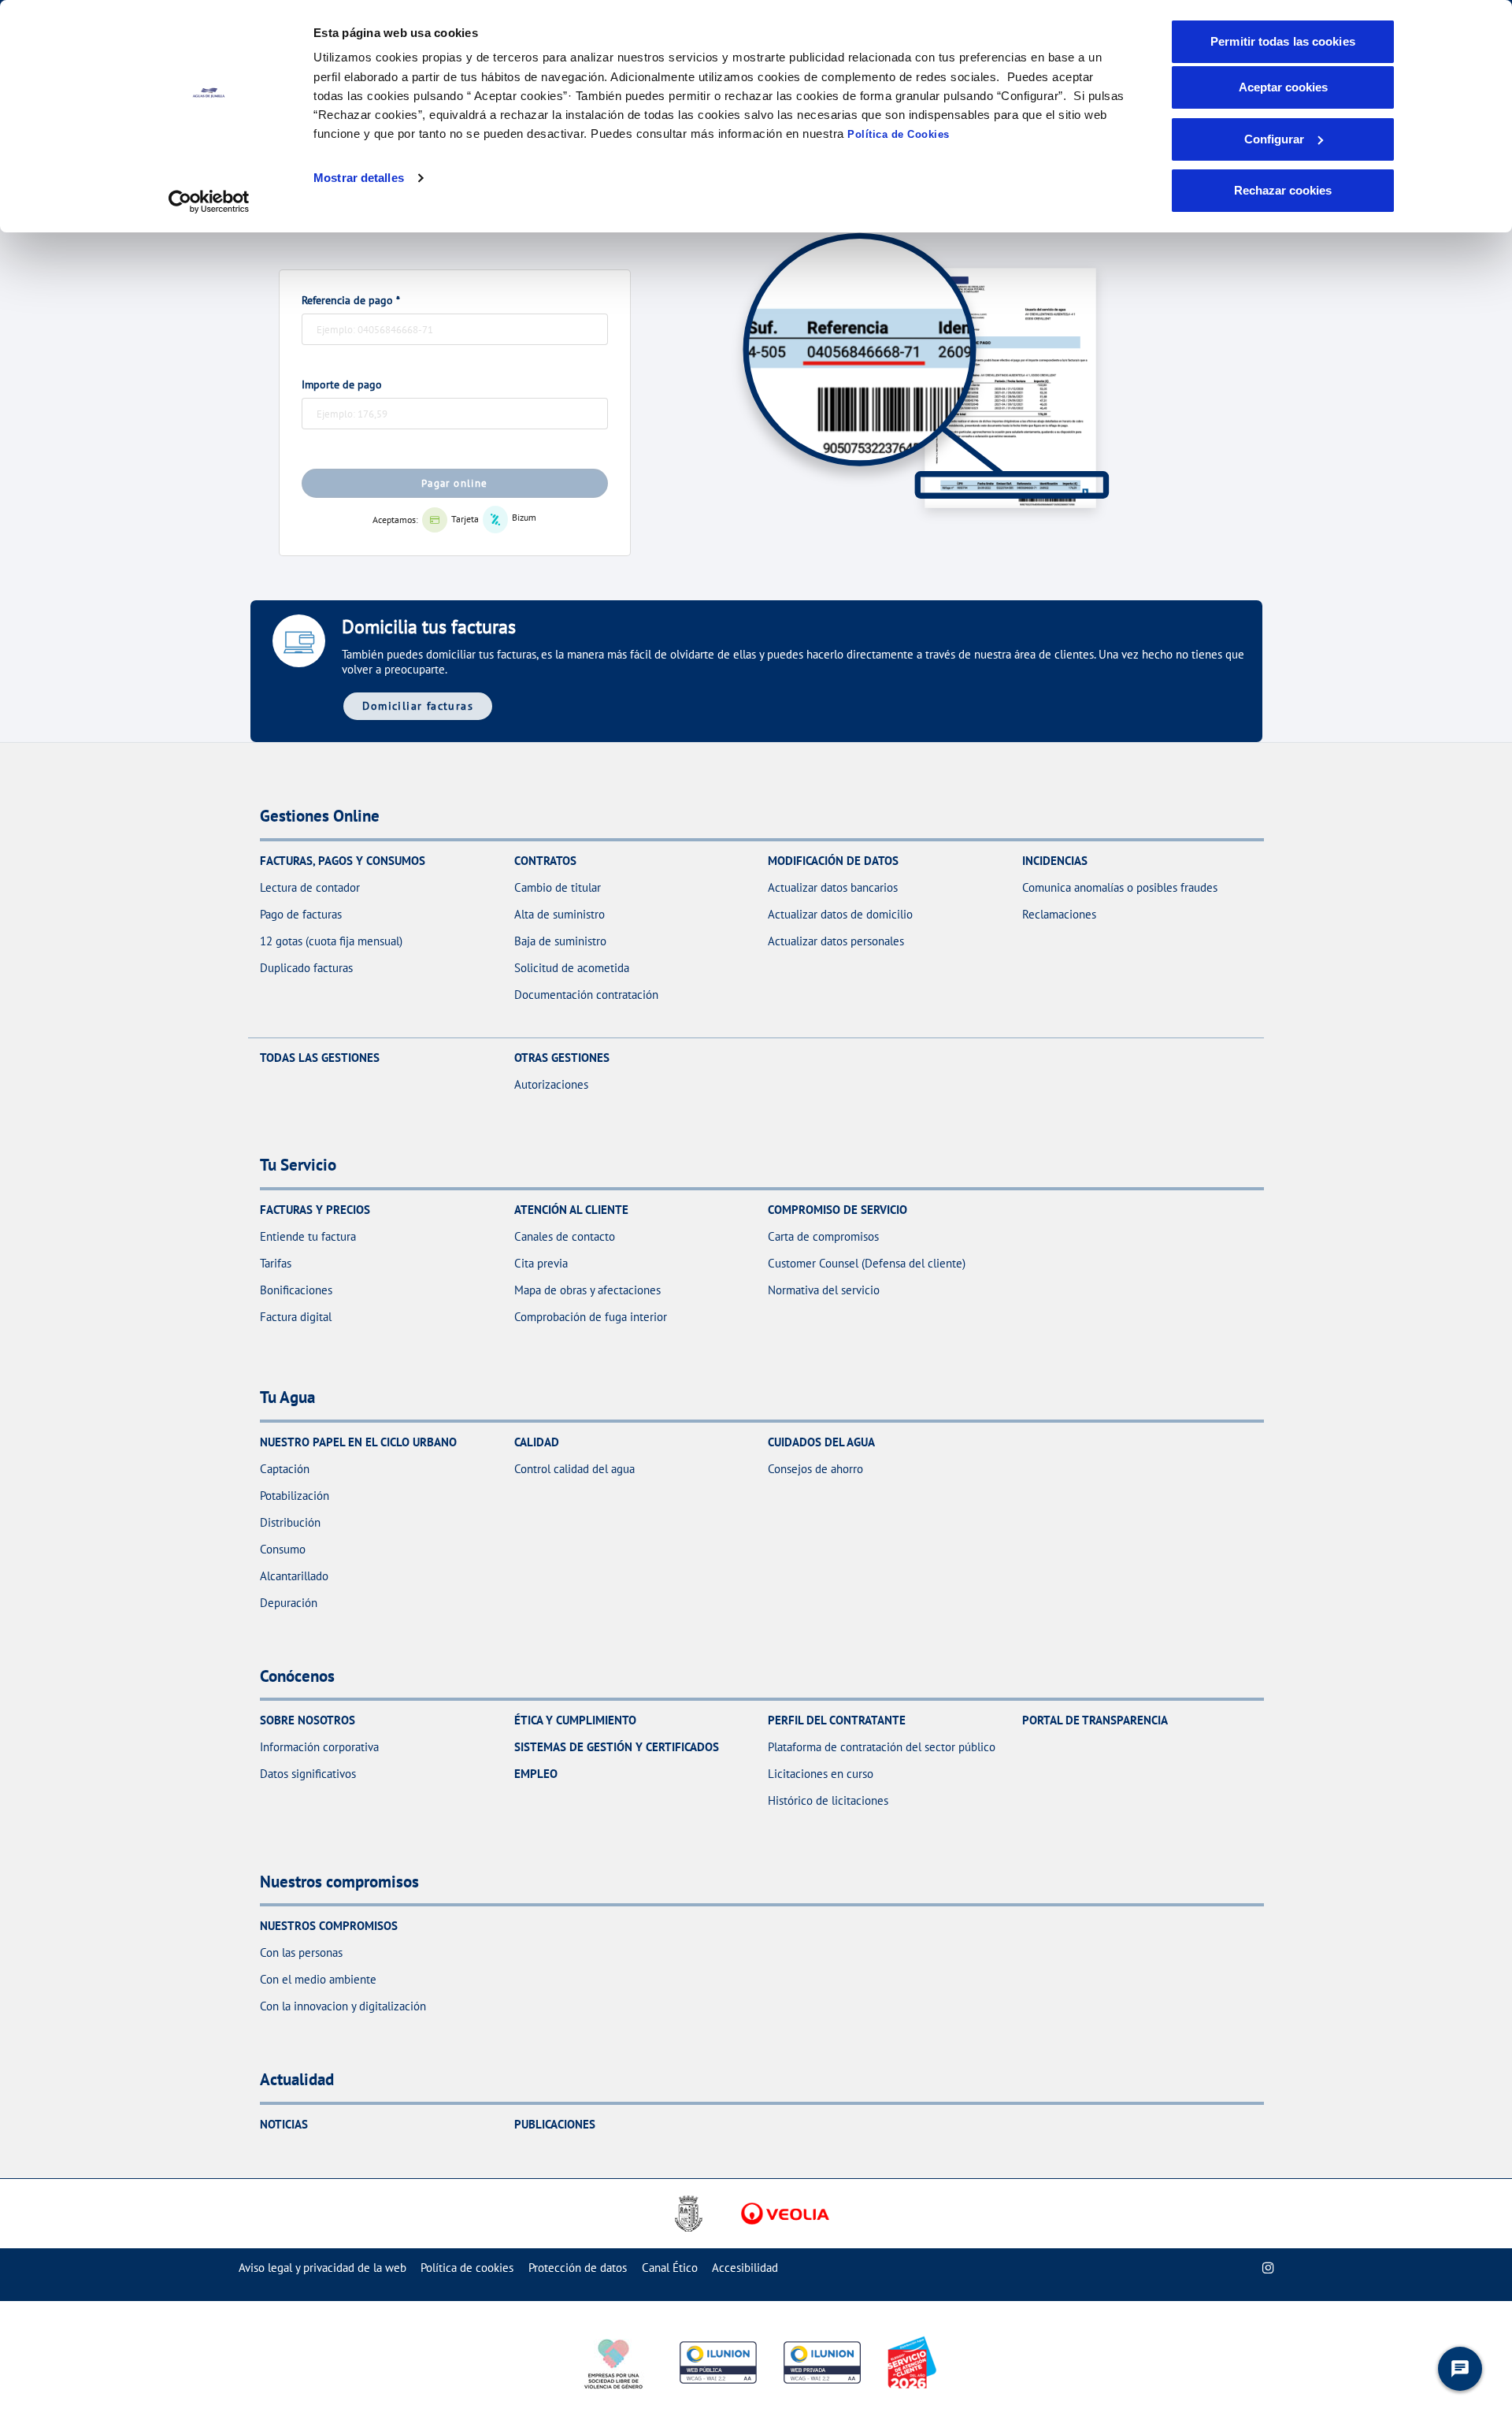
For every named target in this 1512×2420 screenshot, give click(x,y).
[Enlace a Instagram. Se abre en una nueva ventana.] (1268, 2268)
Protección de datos (578, 2268)
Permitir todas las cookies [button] (1283, 41)
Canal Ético (670, 2268)
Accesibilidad (745, 2268)
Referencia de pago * (351, 300)
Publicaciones (555, 2124)
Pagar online (455, 483)
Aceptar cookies (1283, 87)
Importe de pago (342, 384)
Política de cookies (467, 2268)
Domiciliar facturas (418, 705)
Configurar (1274, 139)
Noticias (284, 2124)
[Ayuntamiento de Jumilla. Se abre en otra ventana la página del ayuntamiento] (693, 2214)
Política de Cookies (899, 134)
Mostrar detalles (359, 178)
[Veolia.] (785, 2214)
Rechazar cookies (1283, 190)
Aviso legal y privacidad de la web (322, 2268)
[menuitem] (322, 2268)
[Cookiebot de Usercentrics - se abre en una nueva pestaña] (209, 202)
